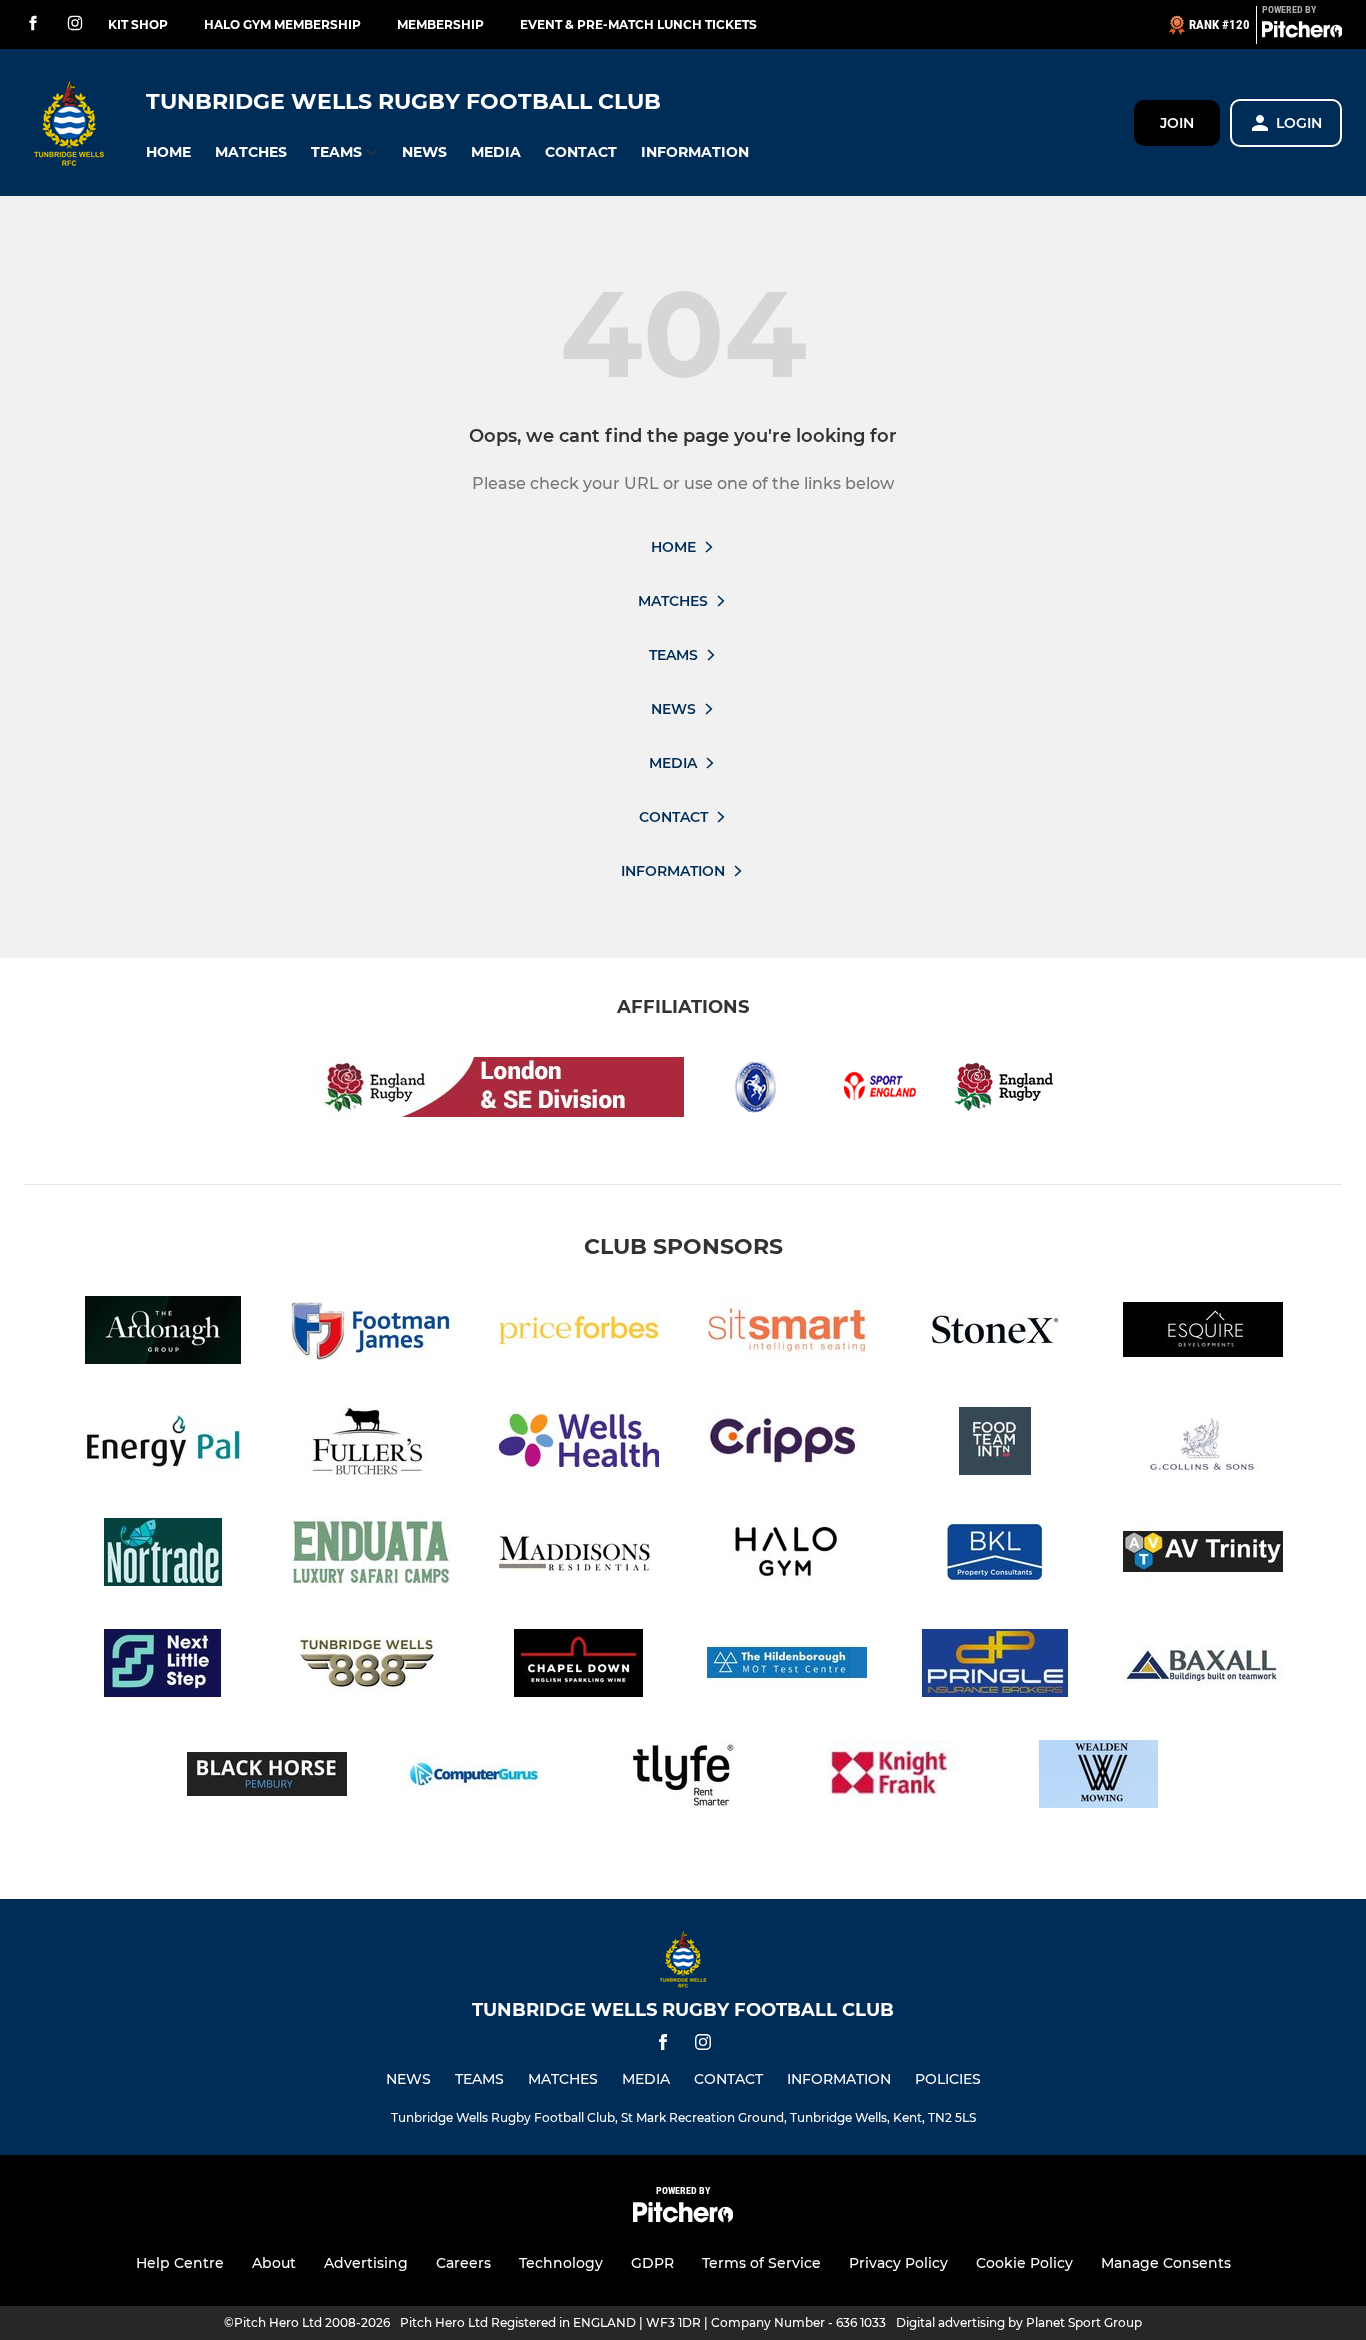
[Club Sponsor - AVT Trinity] (1203, 1555)
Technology (561, 2263)
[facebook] (33, 24)
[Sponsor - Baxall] (1203, 1666)
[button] (168, 152)
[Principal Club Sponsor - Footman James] (371, 1333)
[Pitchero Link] (1302, 33)
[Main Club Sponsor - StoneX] (995, 1333)
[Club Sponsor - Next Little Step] (163, 1666)
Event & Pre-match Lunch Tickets (638, 24)
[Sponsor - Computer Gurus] (475, 1777)
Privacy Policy (898, 2263)
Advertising (366, 2263)
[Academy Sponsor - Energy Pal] (163, 1444)
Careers (463, 2263)
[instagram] (75, 24)
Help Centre (180, 2263)
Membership (440, 24)
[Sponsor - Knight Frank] (891, 1777)
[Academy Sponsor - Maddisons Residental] (579, 1555)
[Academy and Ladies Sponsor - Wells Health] (579, 1444)
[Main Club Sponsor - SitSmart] (787, 1333)
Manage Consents (1166, 2263)
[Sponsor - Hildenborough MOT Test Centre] (787, 1666)
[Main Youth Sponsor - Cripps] (787, 1444)
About (274, 2263)
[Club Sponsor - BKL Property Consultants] (995, 1555)
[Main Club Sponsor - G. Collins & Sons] (1203, 1444)
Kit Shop (138, 24)
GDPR (652, 2263)
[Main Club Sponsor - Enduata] (371, 1555)
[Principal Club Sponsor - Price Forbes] (579, 1333)
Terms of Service (761, 2263)
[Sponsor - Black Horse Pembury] (267, 1777)
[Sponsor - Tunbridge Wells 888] (371, 1666)
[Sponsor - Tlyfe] (683, 1777)
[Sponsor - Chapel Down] (579, 1666)
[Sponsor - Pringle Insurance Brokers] (995, 1666)
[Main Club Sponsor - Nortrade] (163, 1555)
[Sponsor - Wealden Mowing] (1099, 1777)
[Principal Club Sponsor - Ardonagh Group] (163, 1333)
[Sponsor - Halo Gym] (787, 1555)
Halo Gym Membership (282, 24)
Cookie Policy (1024, 2263)
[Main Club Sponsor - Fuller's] (371, 1444)
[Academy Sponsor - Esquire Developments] (1203, 1333)
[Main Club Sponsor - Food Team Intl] (995, 1444)
